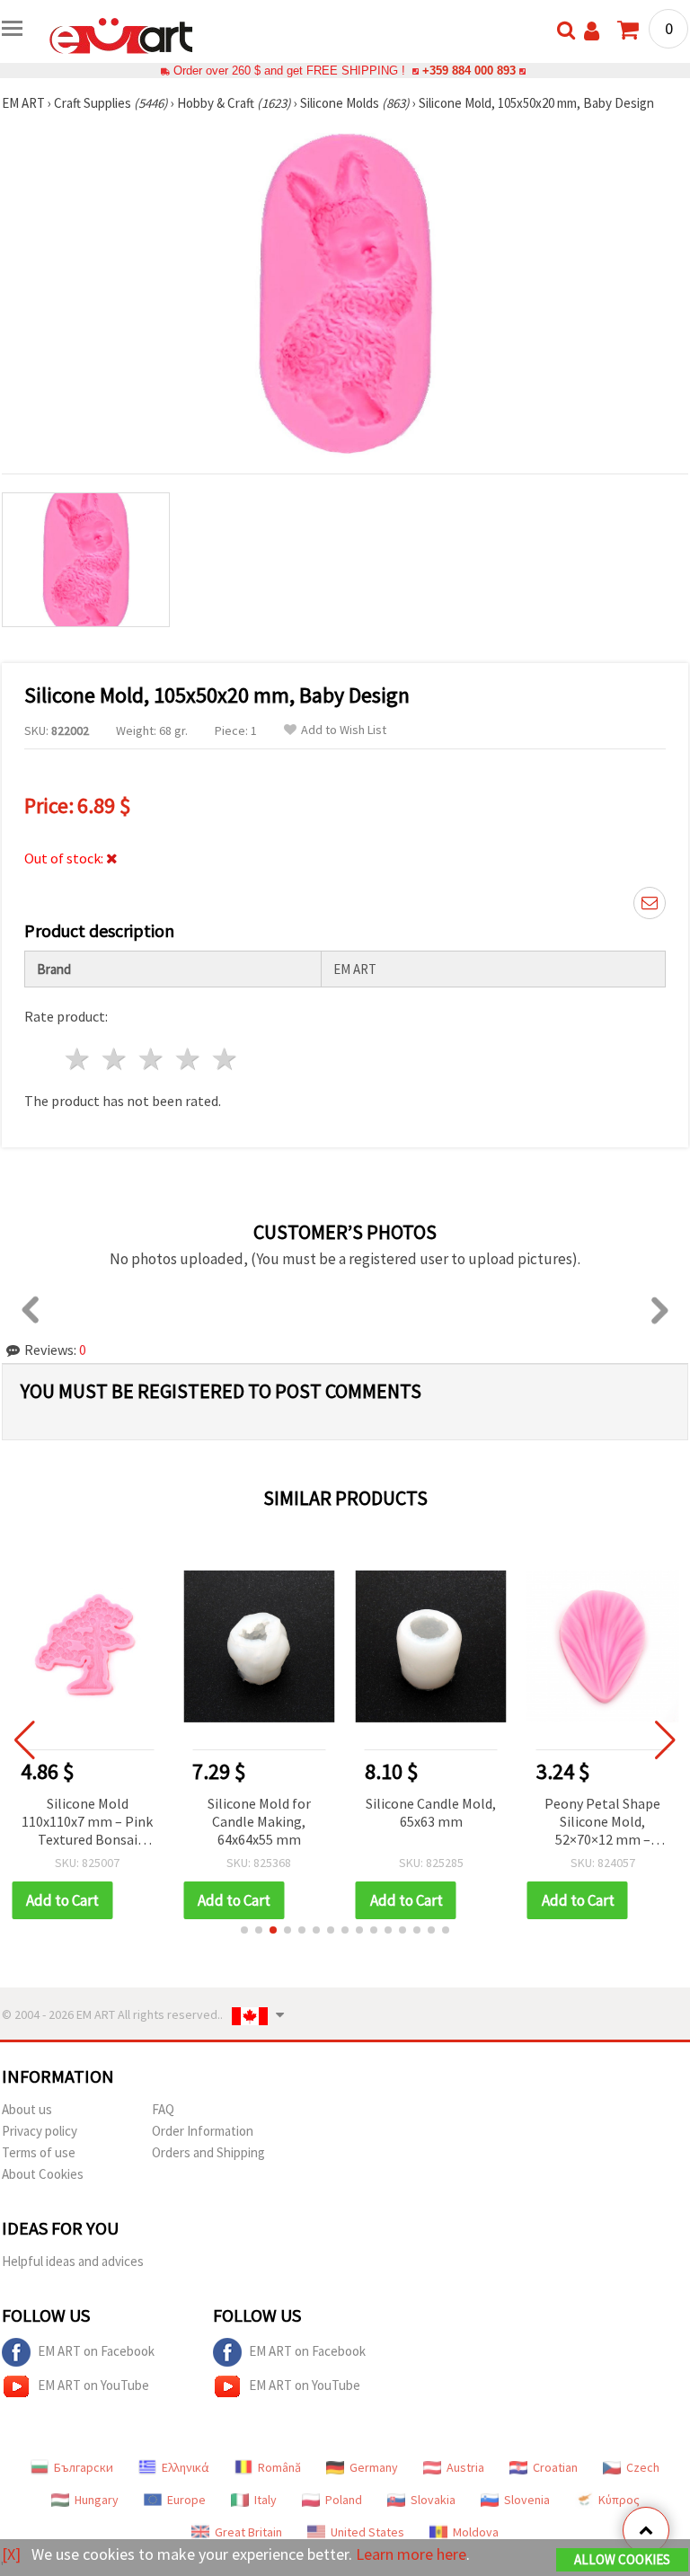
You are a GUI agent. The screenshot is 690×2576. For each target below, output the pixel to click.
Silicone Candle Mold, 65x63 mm (431, 1812)
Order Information (203, 2131)
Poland (344, 2500)
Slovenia (527, 2500)
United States (367, 2532)
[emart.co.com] (121, 34)
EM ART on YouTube (93, 2385)
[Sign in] (592, 31)
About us (27, 2109)
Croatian (555, 2467)
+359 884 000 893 (469, 71)
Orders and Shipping (208, 2152)
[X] (11, 2554)
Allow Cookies (622, 2559)
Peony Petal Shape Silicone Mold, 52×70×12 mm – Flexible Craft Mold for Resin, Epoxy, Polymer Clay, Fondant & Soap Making (602, 1823)
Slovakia (433, 2500)
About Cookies (43, 2174)
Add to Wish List (344, 730)
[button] (244, 1930)
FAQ (163, 2109)
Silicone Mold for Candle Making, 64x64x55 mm (259, 1821)
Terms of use (39, 2152)
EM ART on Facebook (96, 2351)
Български (84, 2467)
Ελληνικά (186, 2467)
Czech (643, 2467)
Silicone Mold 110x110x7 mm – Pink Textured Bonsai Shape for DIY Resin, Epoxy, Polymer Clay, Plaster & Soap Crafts (87, 1823)
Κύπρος (619, 2500)
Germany (374, 2467)
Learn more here (411, 2554)
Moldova (476, 2532)
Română (279, 2467)
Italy (265, 2500)
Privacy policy (40, 2131)
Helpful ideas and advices (73, 2261)
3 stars (152, 1059)
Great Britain (248, 2532)
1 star (79, 1059)
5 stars (225, 1059)
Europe (186, 2500)
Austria (465, 2467)
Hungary (97, 2500)
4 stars (188, 1059)
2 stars (115, 1059)
